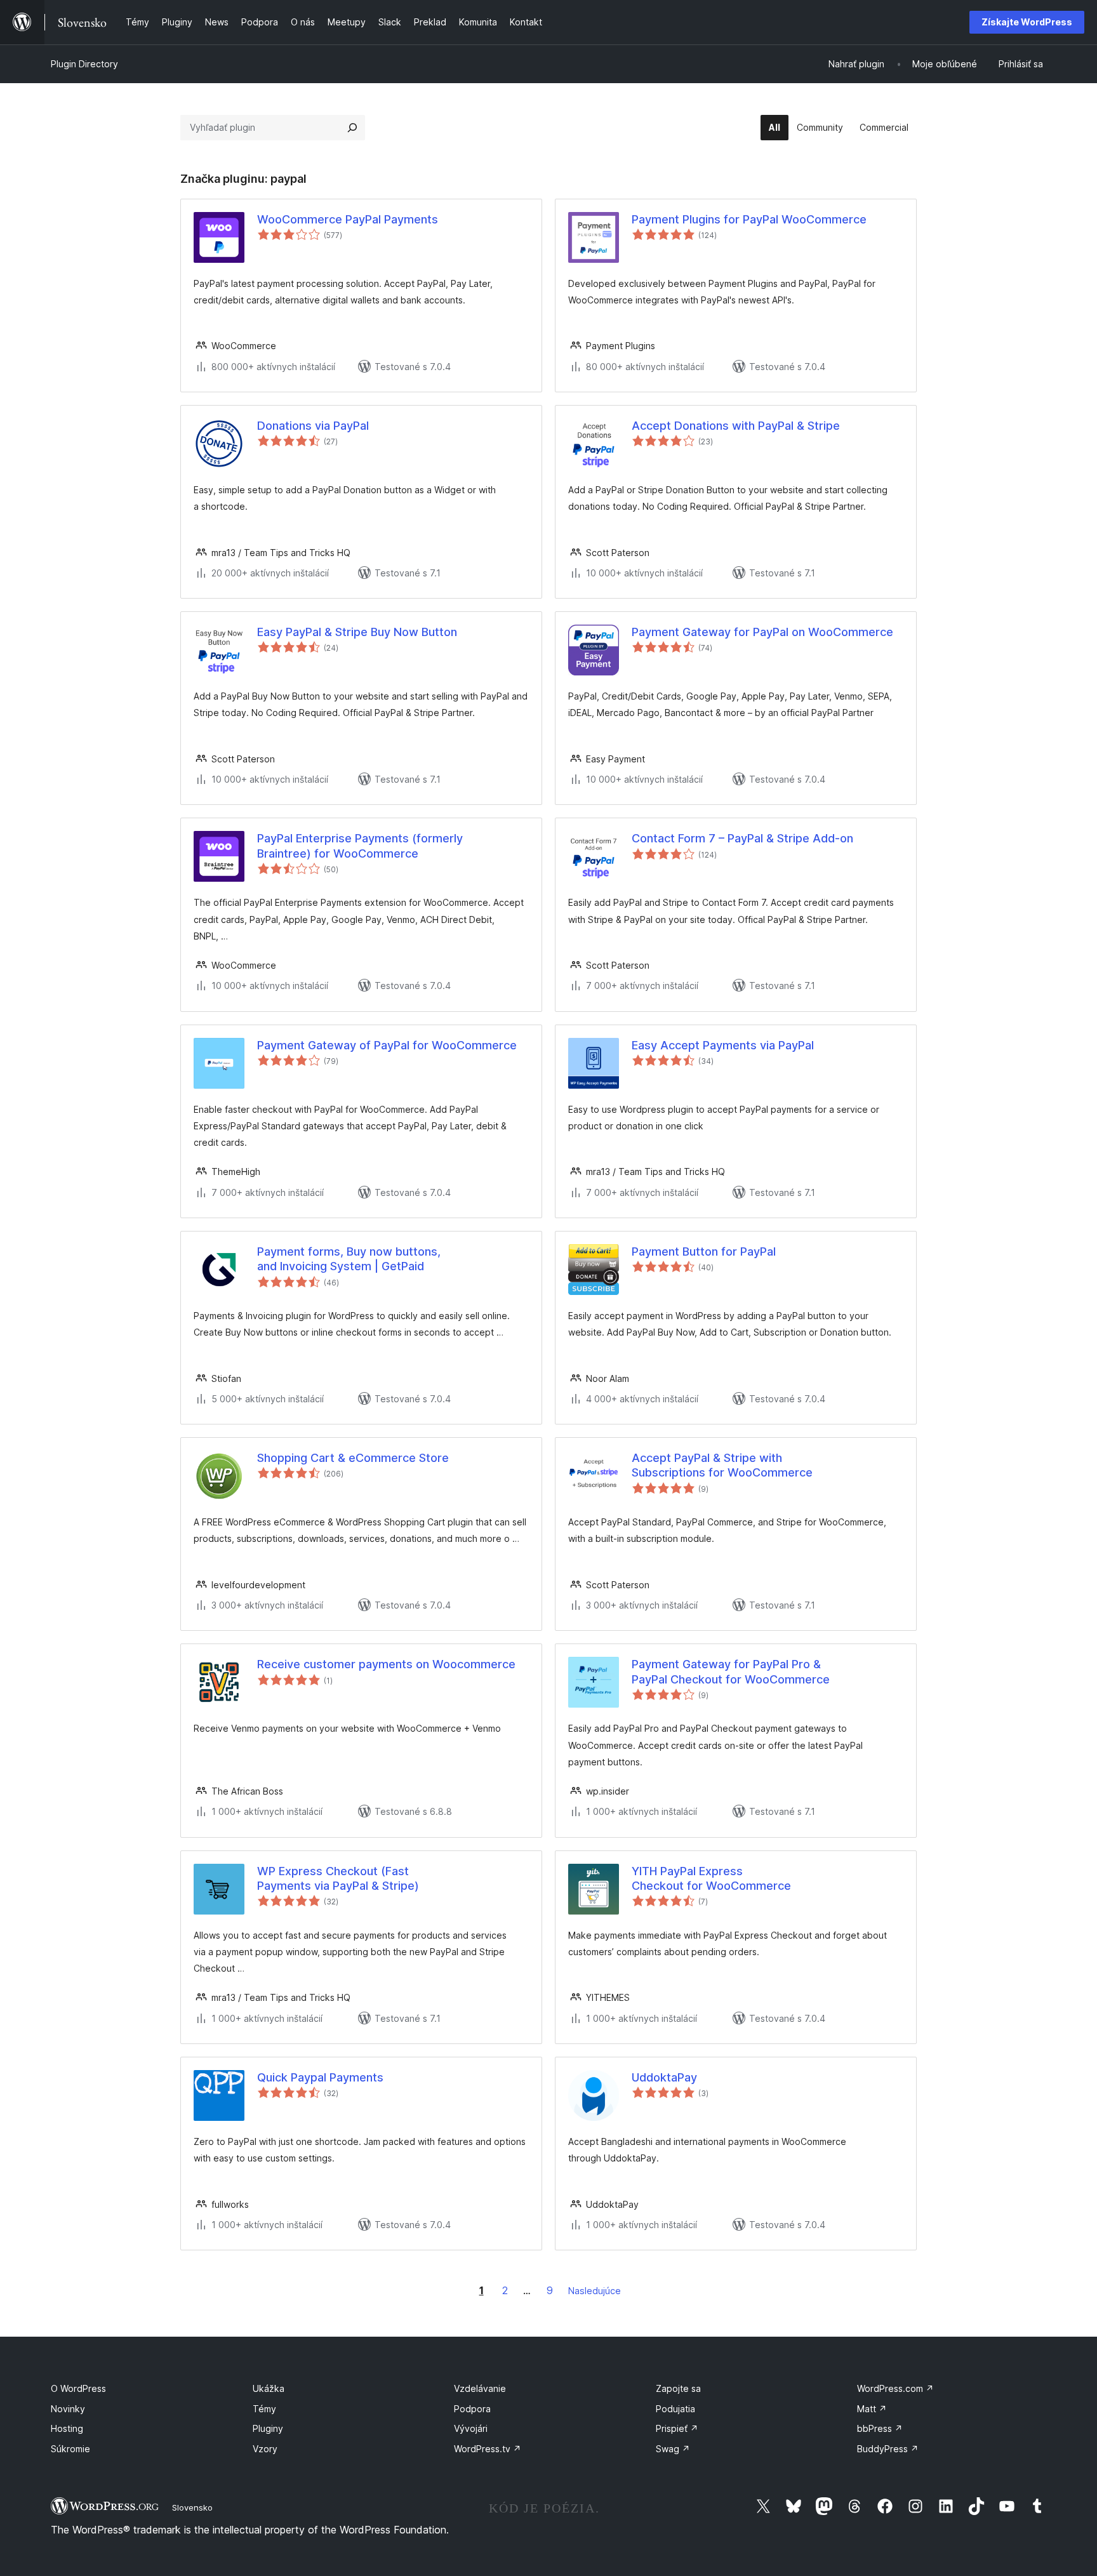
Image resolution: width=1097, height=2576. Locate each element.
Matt (872, 2409)
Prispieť (677, 2428)
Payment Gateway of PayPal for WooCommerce (387, 1045)
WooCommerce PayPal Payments (348, 219)
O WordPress (78, 2388)
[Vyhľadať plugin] (352, 128)
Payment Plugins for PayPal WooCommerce (749, 219)
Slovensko (192, 2507)
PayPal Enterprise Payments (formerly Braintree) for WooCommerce (360, 846)
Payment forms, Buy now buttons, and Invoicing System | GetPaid (349, 1259)
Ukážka (269, 2388)
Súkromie (70, 2449)
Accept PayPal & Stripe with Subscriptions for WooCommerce (722, 1465)
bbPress (880, 2428)
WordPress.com (895, 2388)
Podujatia (675, 2409)
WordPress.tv (488, 2449)
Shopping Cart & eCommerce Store (353, 1458)
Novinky (68, 2409)
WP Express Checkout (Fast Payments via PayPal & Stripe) (338, 1878)
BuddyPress (888, 2449)
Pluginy (268, 2428)
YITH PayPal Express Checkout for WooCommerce (711, 1878)
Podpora (472, 2409)
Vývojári (471, 2428)
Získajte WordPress (1027, 22)
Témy (264, 2409)
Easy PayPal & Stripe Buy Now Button (357, 632)
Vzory (265, 2449)
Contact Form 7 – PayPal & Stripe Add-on (742, 838)
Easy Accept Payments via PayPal (723, 1045)
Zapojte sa (678, 2388)
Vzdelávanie (480, 2388)
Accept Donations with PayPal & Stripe (736, 426)
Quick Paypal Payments (320, 2077)
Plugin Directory (84, 64)
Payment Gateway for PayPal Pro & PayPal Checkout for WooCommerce (731, 1671)
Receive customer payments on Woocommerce (386, 1664)
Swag (673, 2449)
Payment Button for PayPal (704, 1251)
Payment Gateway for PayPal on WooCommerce (762, 632)
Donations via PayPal (313, 426)
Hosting (67, 2428)
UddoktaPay (664, 2077)
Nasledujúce (595, 2291)
